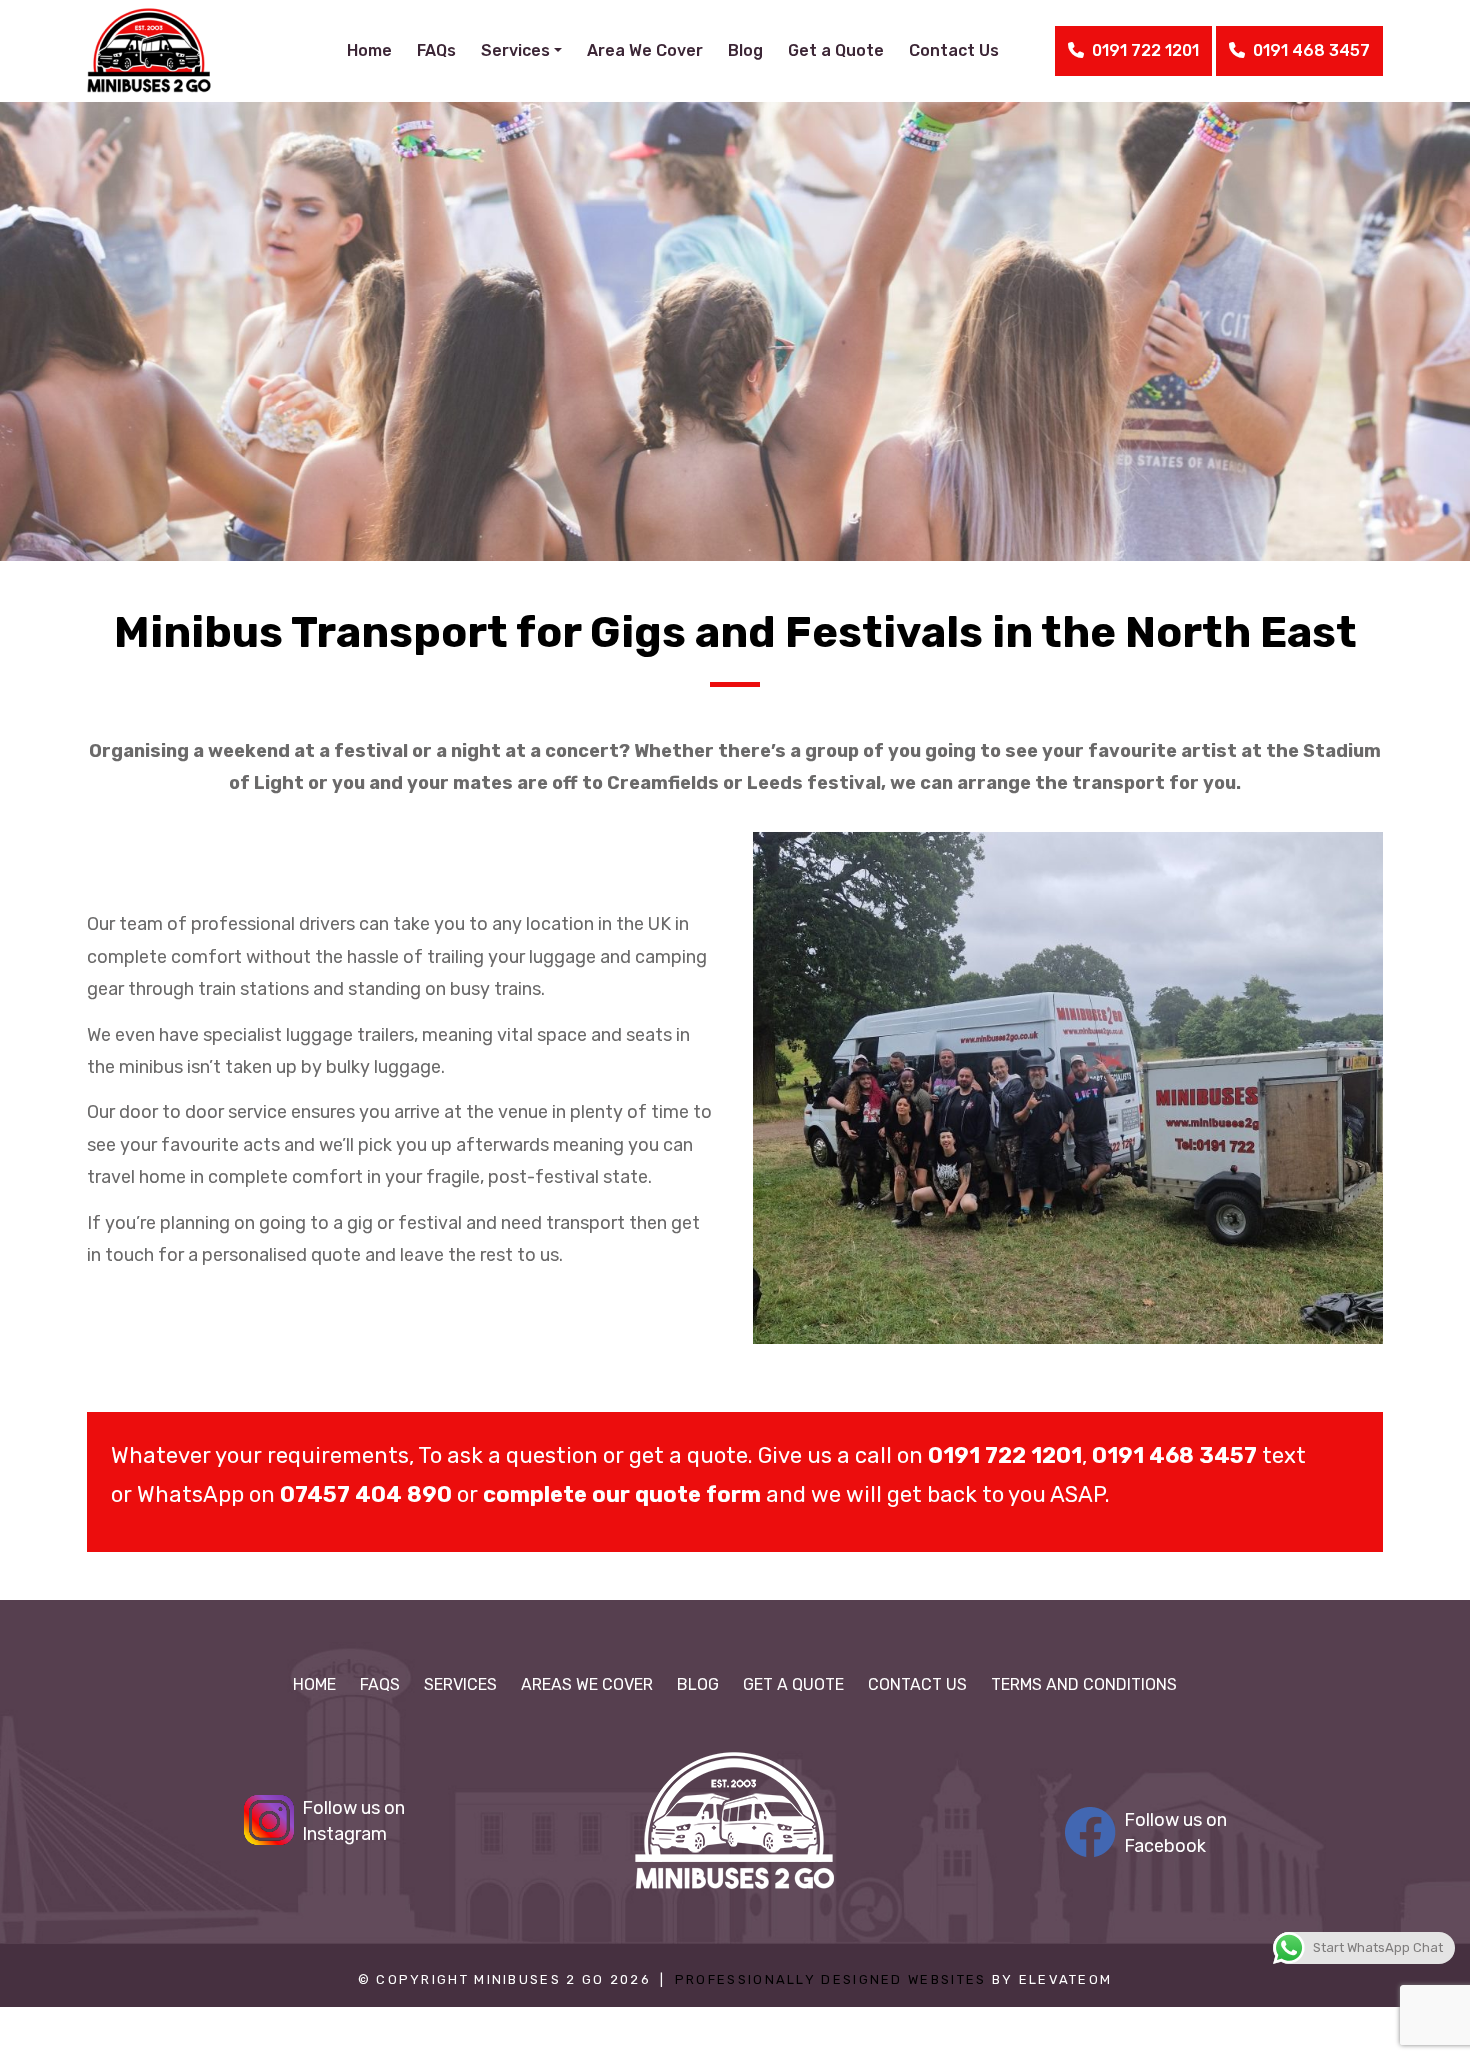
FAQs (436, 50)
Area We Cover (645, 50)
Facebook (1175, 1833)
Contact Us (954, 50)
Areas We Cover (587, 1684)
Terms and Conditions (1084, 1684)
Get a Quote (836, 50)
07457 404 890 (366, 1494)
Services (460, 1684)
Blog (745, 50)
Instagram (353, 1821)
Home (369, 50)
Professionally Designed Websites (831, 1979)
